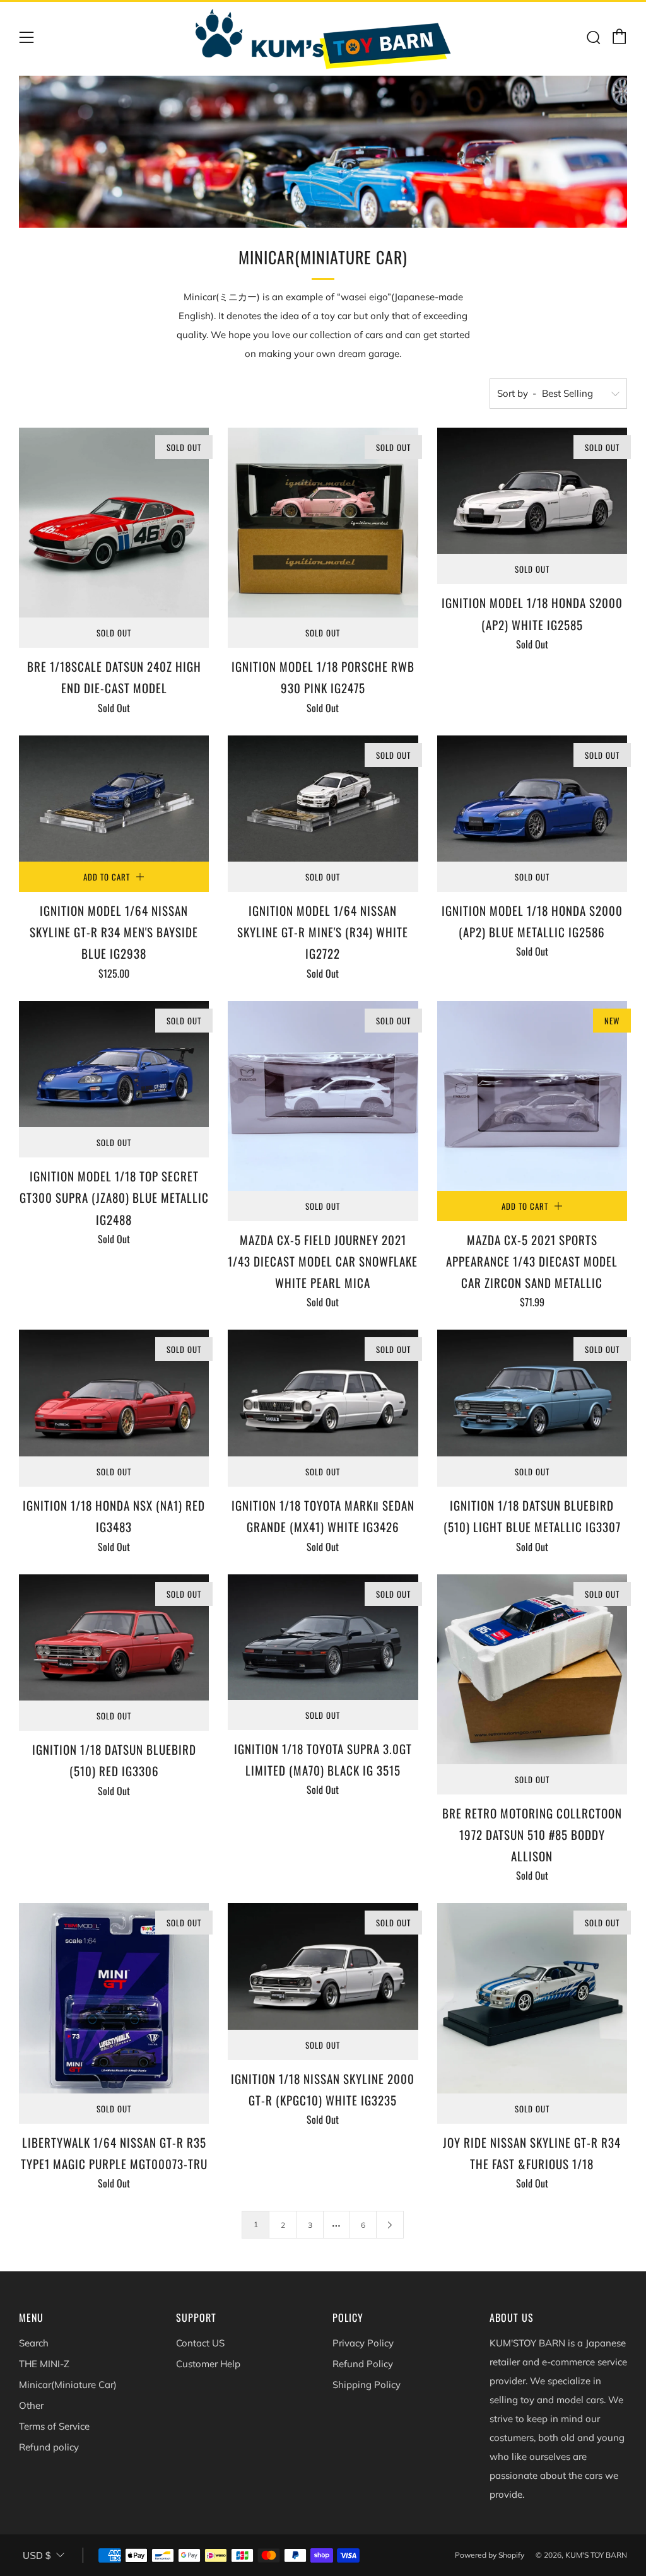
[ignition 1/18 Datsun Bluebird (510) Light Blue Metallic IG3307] (532, 1393)
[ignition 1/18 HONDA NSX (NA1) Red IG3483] (114, 1393)
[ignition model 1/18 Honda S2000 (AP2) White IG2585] (532, 491)
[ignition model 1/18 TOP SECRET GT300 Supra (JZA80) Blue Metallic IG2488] (114, 1064)
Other (31, 2405)
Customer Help (208, 2364)
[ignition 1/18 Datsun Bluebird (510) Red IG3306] (114, 1638)
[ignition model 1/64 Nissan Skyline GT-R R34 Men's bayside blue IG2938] (114, 799)
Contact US (200, 2343)
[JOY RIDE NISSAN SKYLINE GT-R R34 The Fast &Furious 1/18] (532, 1998)
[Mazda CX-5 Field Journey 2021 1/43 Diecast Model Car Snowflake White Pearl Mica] (323, 1096)
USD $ (37, 2556)
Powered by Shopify (490, 2555)
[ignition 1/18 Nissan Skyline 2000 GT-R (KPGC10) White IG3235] (323, 1966)
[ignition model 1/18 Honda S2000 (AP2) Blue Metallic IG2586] (532, 799)
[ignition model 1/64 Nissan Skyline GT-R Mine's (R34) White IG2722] (323, 799)
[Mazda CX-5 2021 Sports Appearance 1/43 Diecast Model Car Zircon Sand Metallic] (532, 1096)
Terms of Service (54, 2426)
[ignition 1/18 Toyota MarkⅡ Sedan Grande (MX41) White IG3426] (323, 1393)
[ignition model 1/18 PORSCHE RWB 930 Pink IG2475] (323, 523)
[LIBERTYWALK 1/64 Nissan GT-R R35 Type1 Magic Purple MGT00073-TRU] (114, 1998)
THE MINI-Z (44, 2364)
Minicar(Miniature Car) (68, 2385)
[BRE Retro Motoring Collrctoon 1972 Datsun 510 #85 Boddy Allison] (532, 1669)
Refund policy (49, 2447)
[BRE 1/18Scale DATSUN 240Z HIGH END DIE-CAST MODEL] (114, 523)
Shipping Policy (367, 2385)
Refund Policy (363, 2364)
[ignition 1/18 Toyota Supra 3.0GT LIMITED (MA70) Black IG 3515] (323, 1637)
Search (34, 2343)
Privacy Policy (363, 2343)
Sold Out (114, 633)
